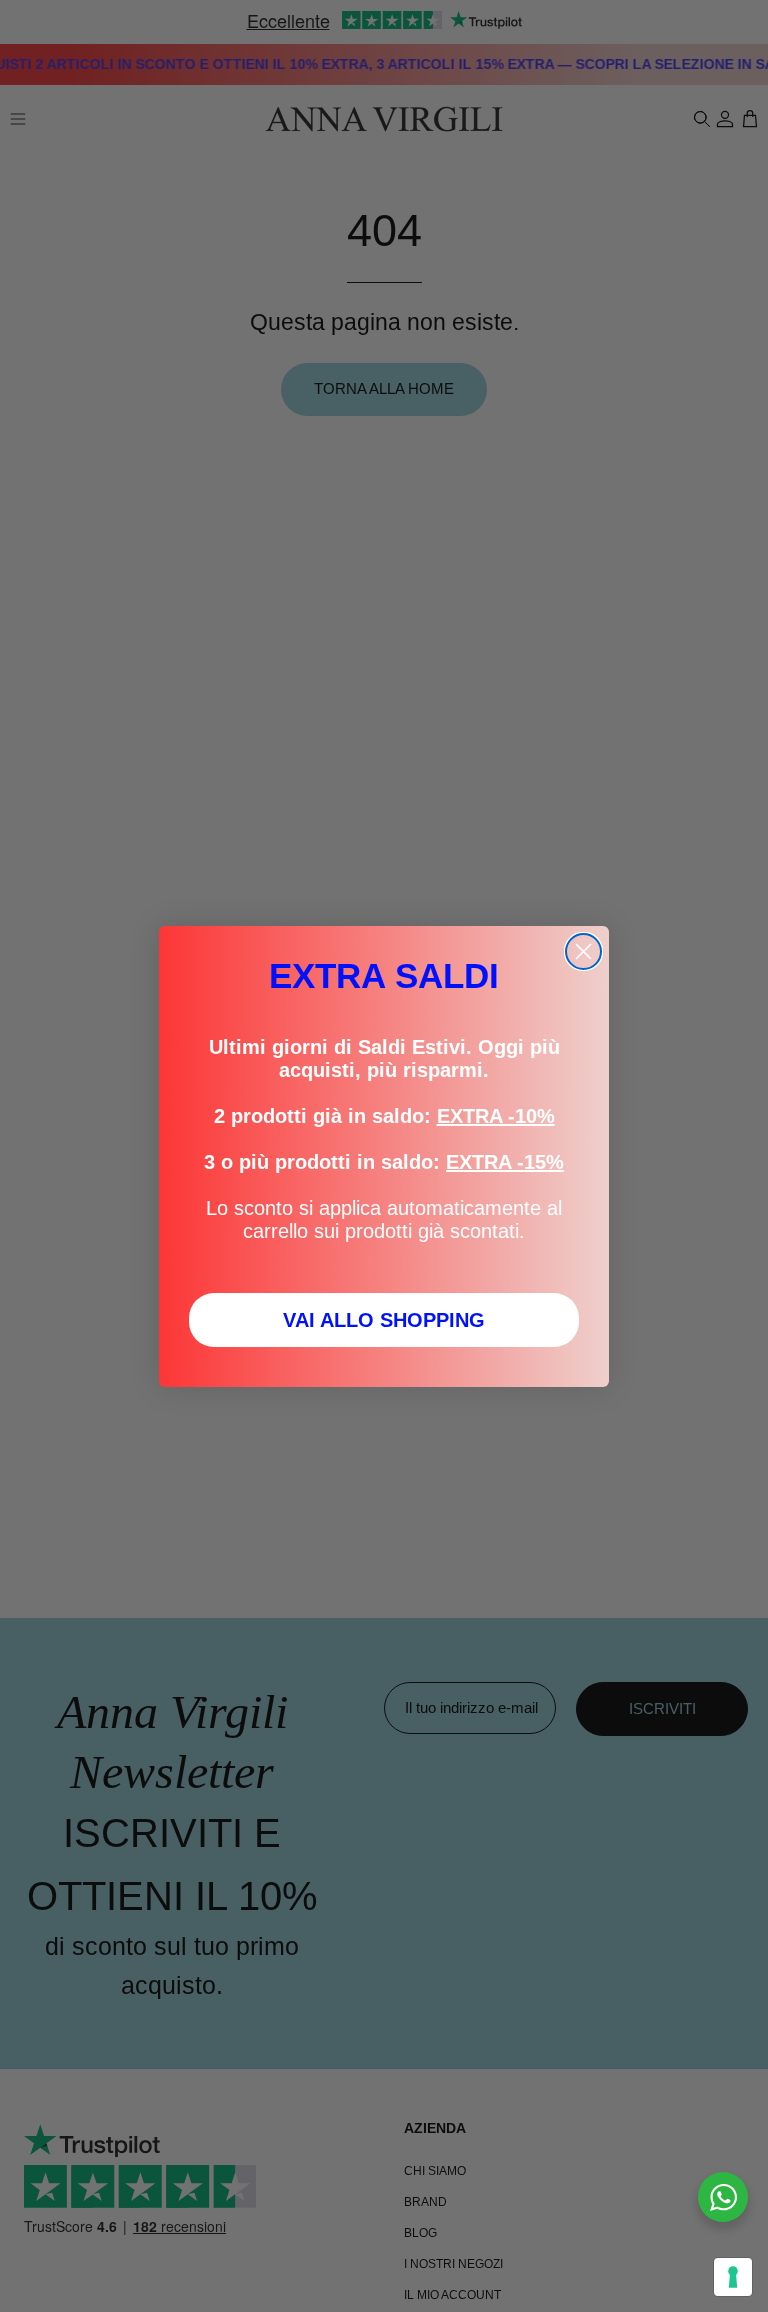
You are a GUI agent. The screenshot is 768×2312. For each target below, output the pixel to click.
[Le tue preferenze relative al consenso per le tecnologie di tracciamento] (733, 2277)
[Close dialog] (583, 951)
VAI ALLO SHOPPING (384, 1320)
